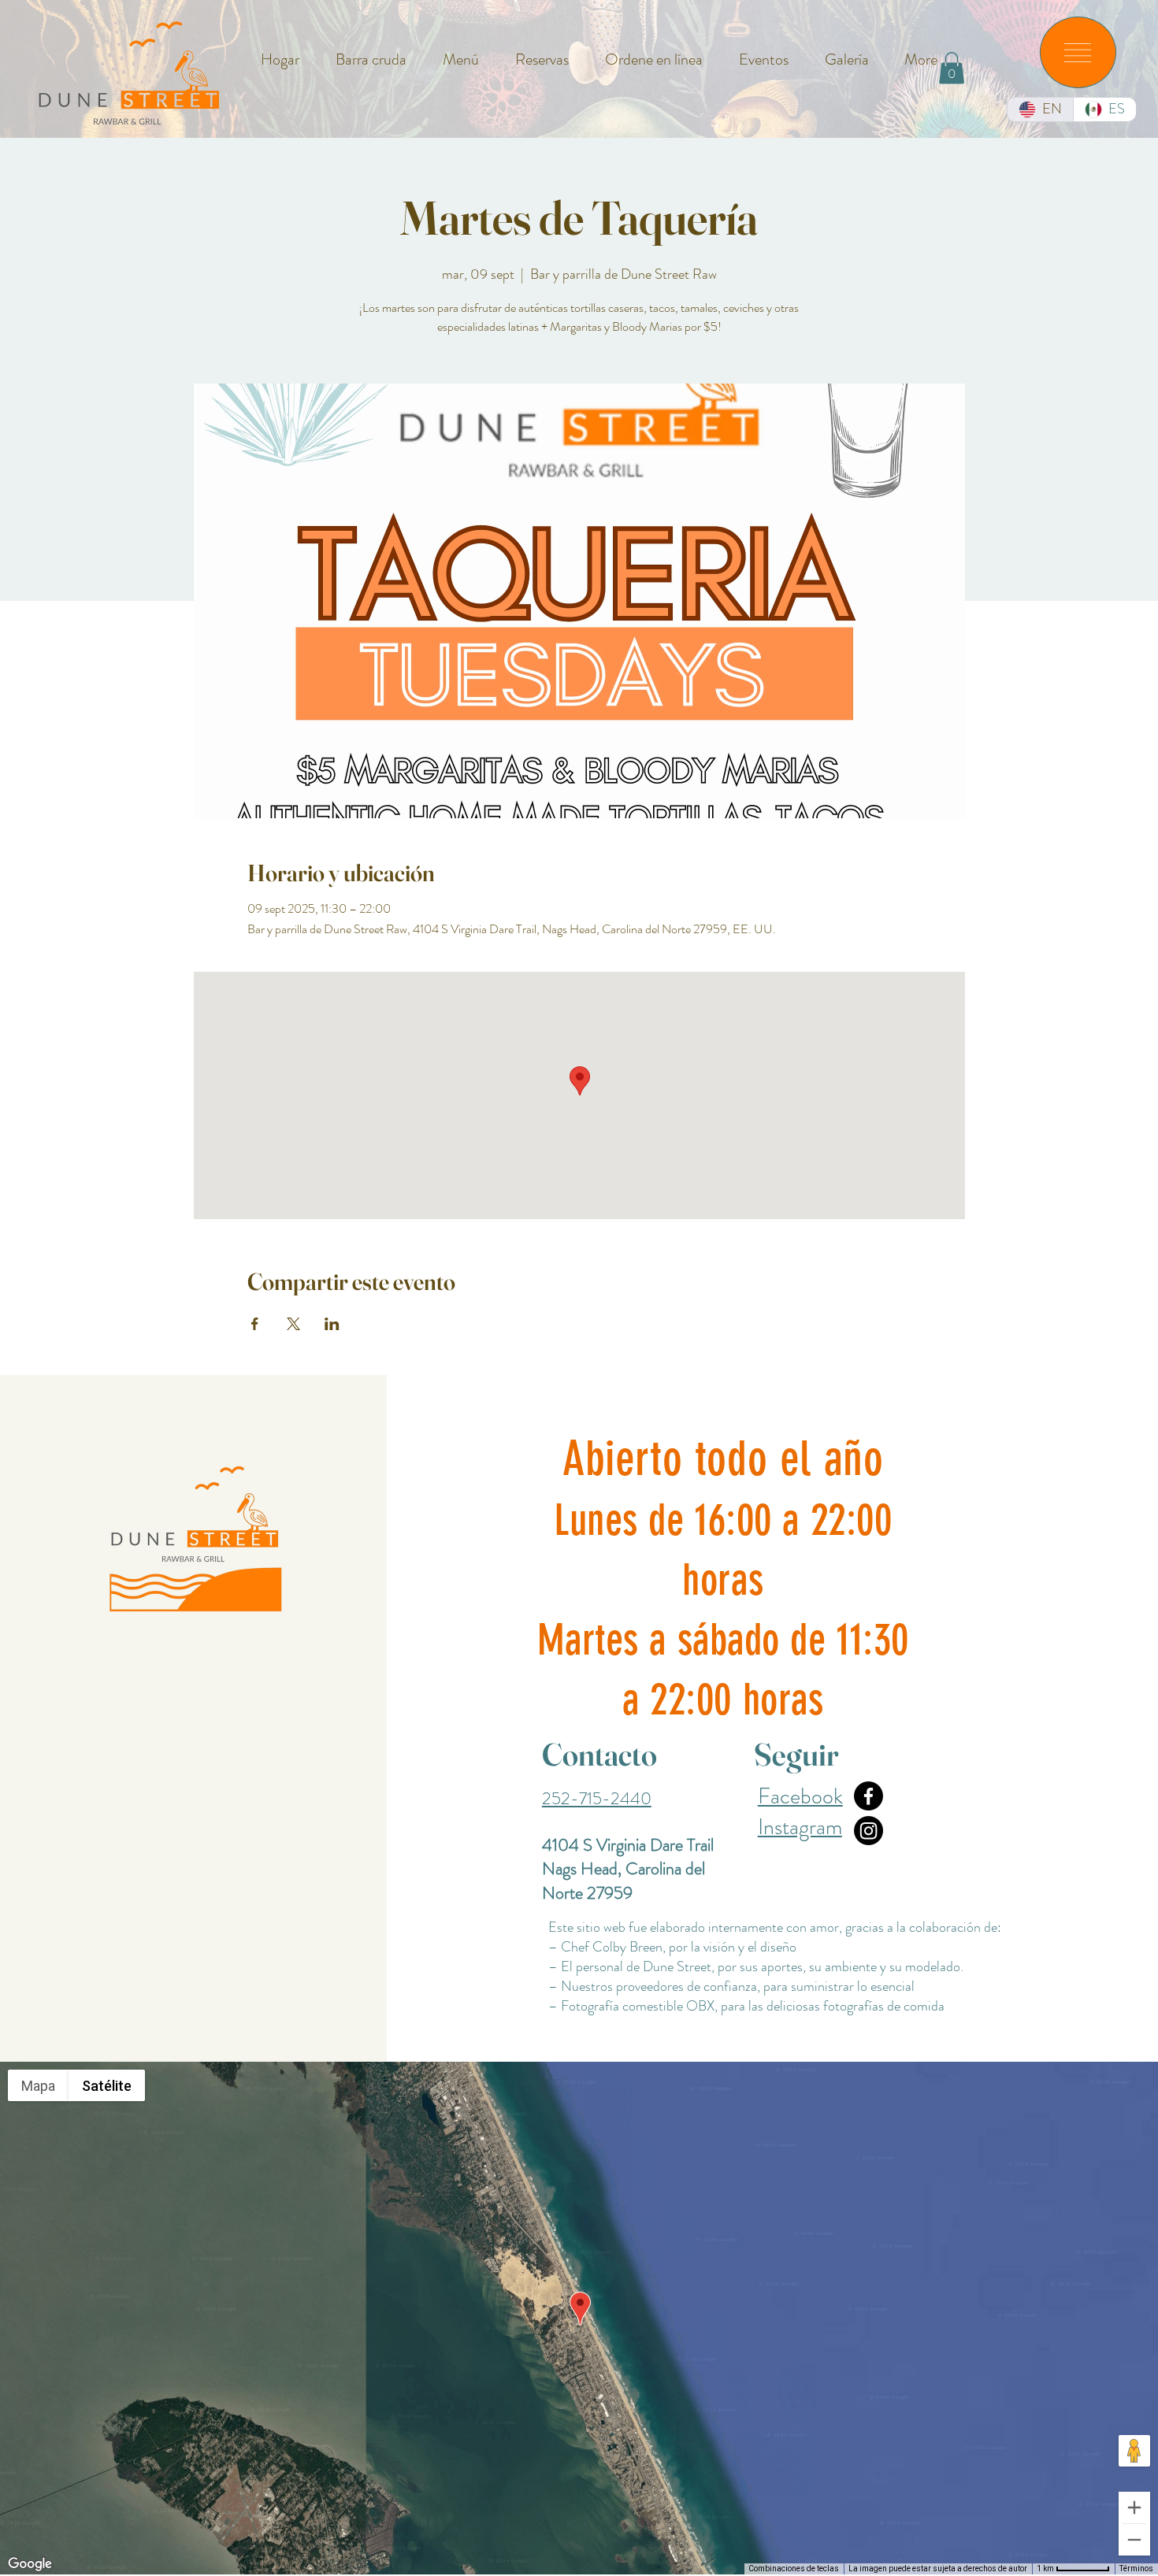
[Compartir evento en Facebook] (255, 1324)
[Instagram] (868, 1831)
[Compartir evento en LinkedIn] (332, 1324)
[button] (1078, 53)
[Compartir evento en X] (293, 1324)
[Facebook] (868, 1796)
